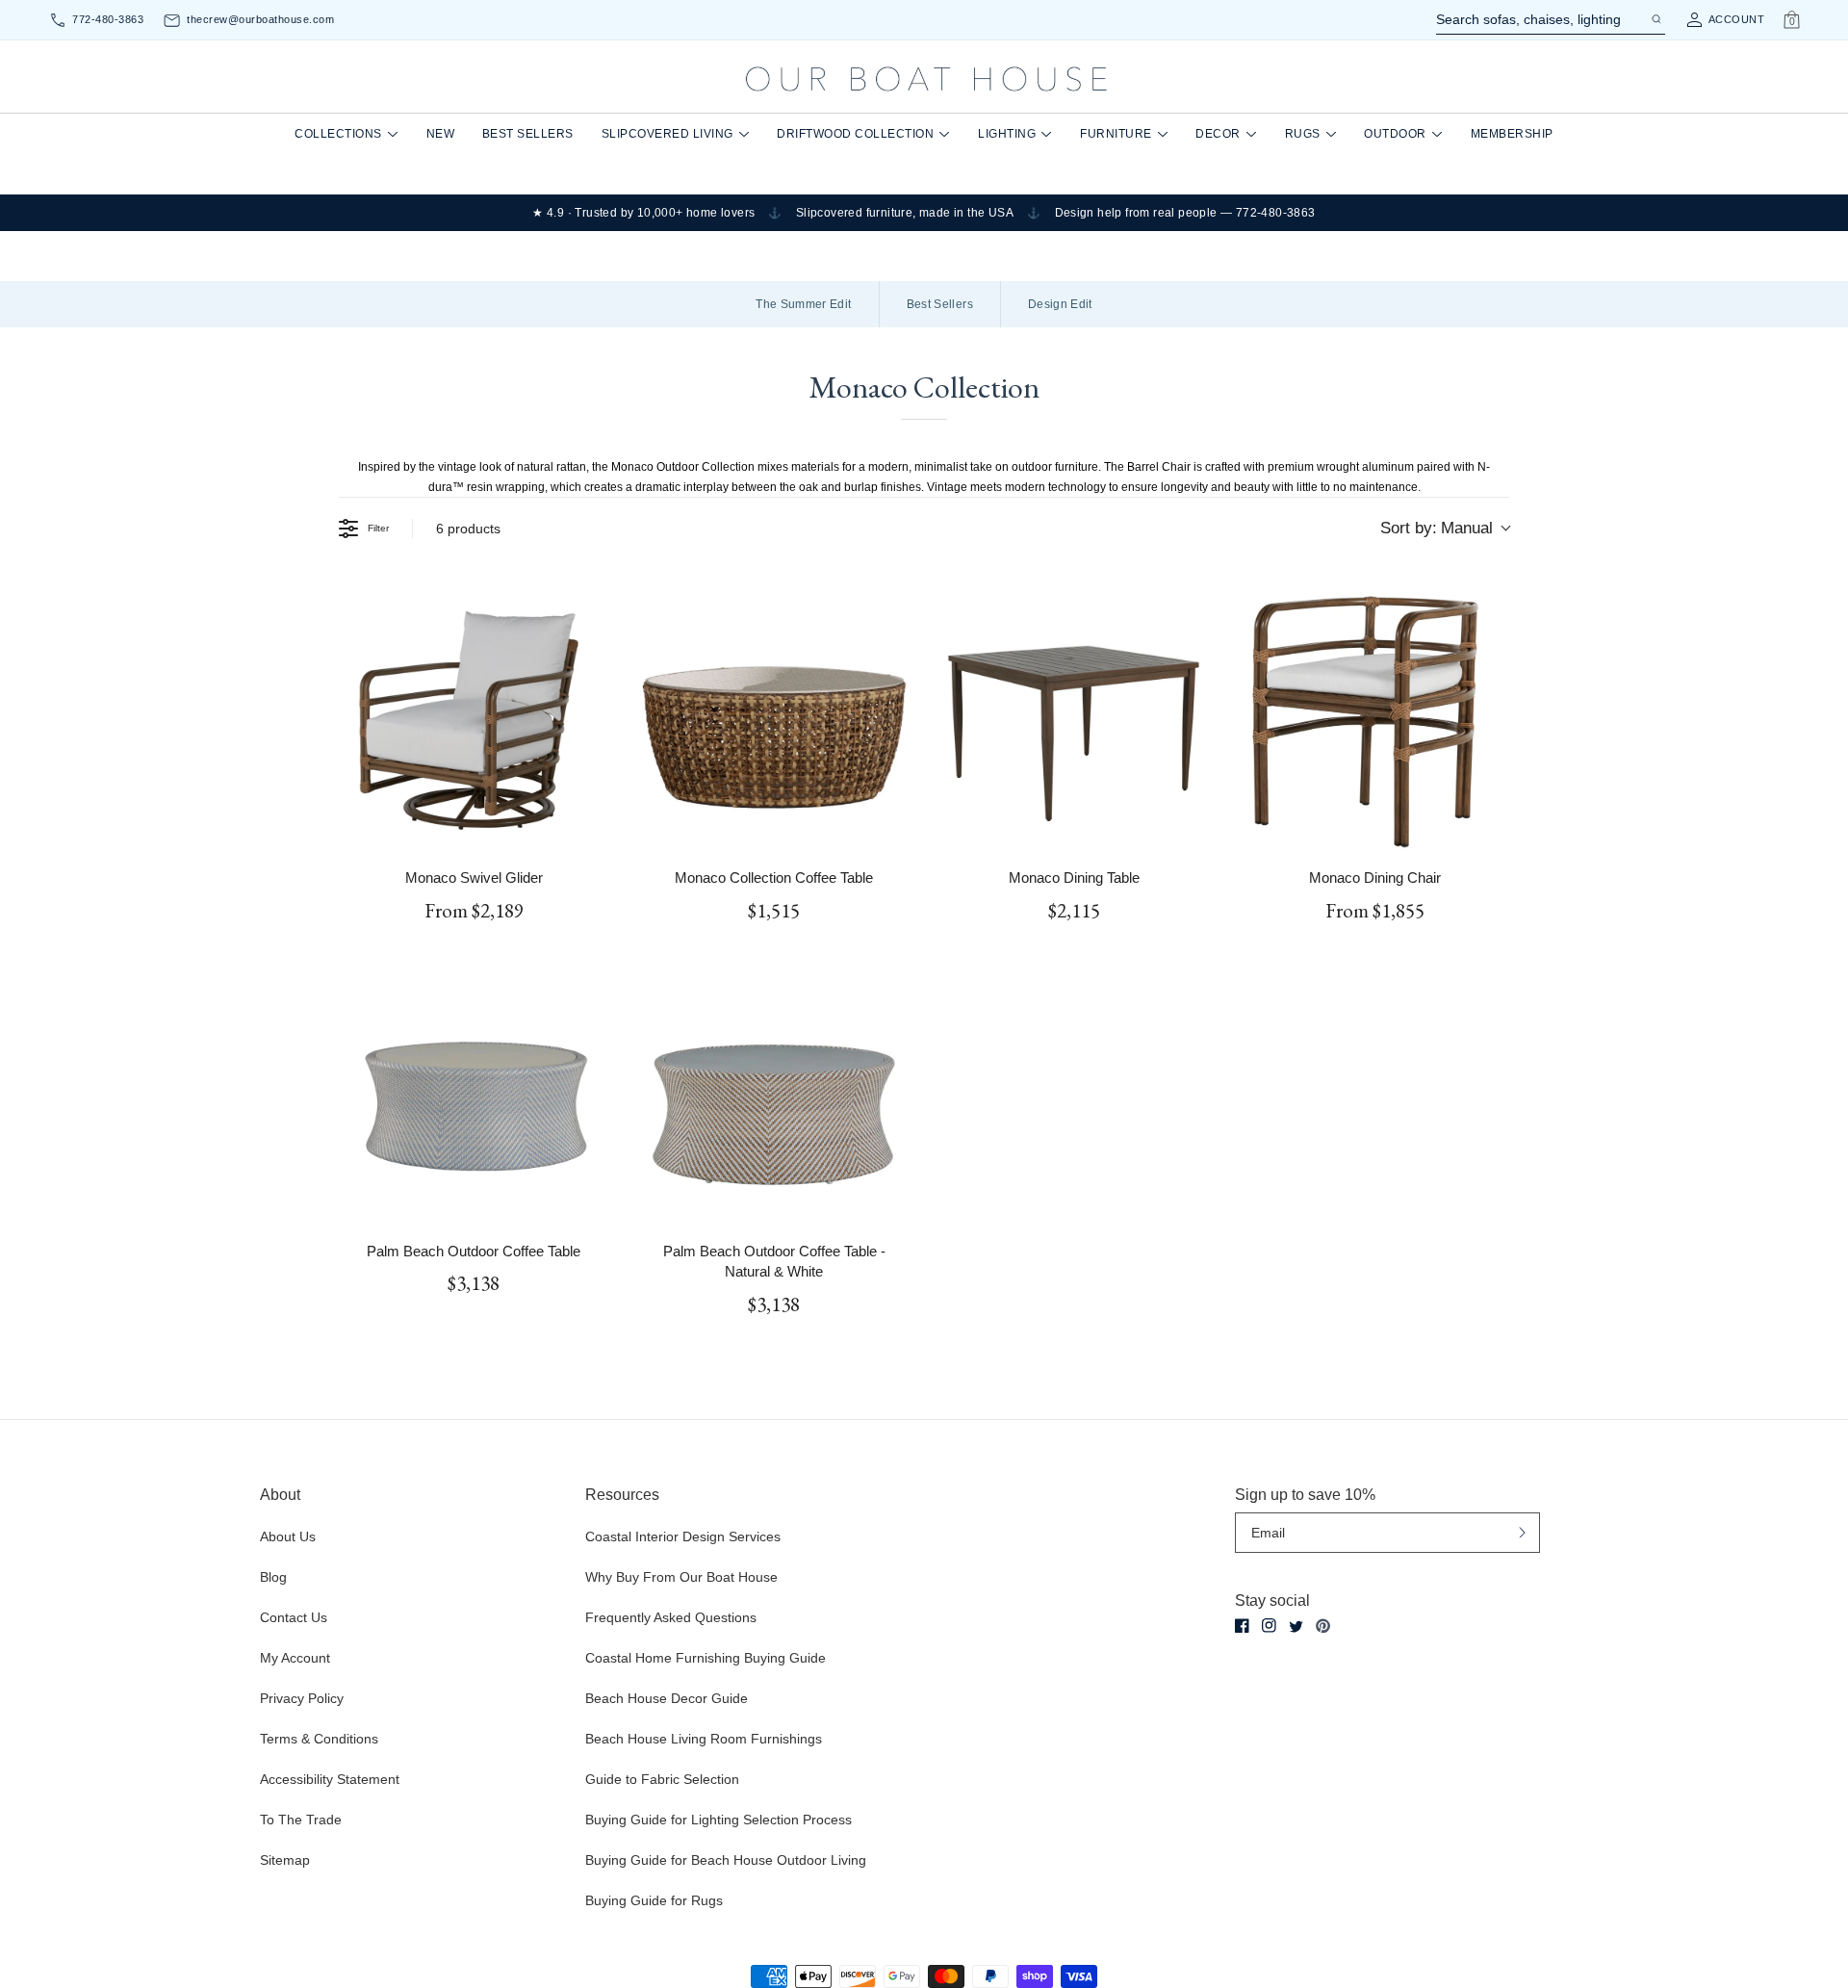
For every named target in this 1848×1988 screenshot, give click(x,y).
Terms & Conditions (319, 1739)
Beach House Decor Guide (667, 1698)
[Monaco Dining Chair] (1374, 717)
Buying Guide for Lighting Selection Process (719, 1820)
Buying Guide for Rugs (654, 1900)
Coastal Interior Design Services (683, 1536)
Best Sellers (528, 134)
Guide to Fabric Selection (662, 1779)
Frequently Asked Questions (671, 1617)
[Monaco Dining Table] (1074, 717)
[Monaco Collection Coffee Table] (774, 717)
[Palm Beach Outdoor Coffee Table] (474, 1091)
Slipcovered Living (667, 134)
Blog (273, 1577)
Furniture (1116, 134)
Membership (1512, 134)
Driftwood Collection (855, 134)
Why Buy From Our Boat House (681, 1577)
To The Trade (301, 1820)
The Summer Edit (803, 304)
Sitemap (285, 1860)
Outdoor (1395, 134)
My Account (295, 1658)
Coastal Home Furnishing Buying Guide (706, 1658)
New (441, 134)
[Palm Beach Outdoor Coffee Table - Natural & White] (774, 1091)
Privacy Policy (302, 1698)
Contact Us (294, 1617)
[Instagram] (1269, 1626)
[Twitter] (1296, 1627)
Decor (1218, 134)
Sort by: (1437, 528)
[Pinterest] (1323, 1626)
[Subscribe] (1522, 1532)
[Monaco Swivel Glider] (474, 717)
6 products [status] (468, 529)
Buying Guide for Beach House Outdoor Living (726, 1860)
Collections (338, 134)
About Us (288, 1536)
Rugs (1303, 134)
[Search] (1655, 19)
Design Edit (1060, 304)
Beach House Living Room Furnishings (704, 1739)
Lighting (1007, 134)
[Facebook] (1242, 1626)
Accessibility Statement (330, 1779)
